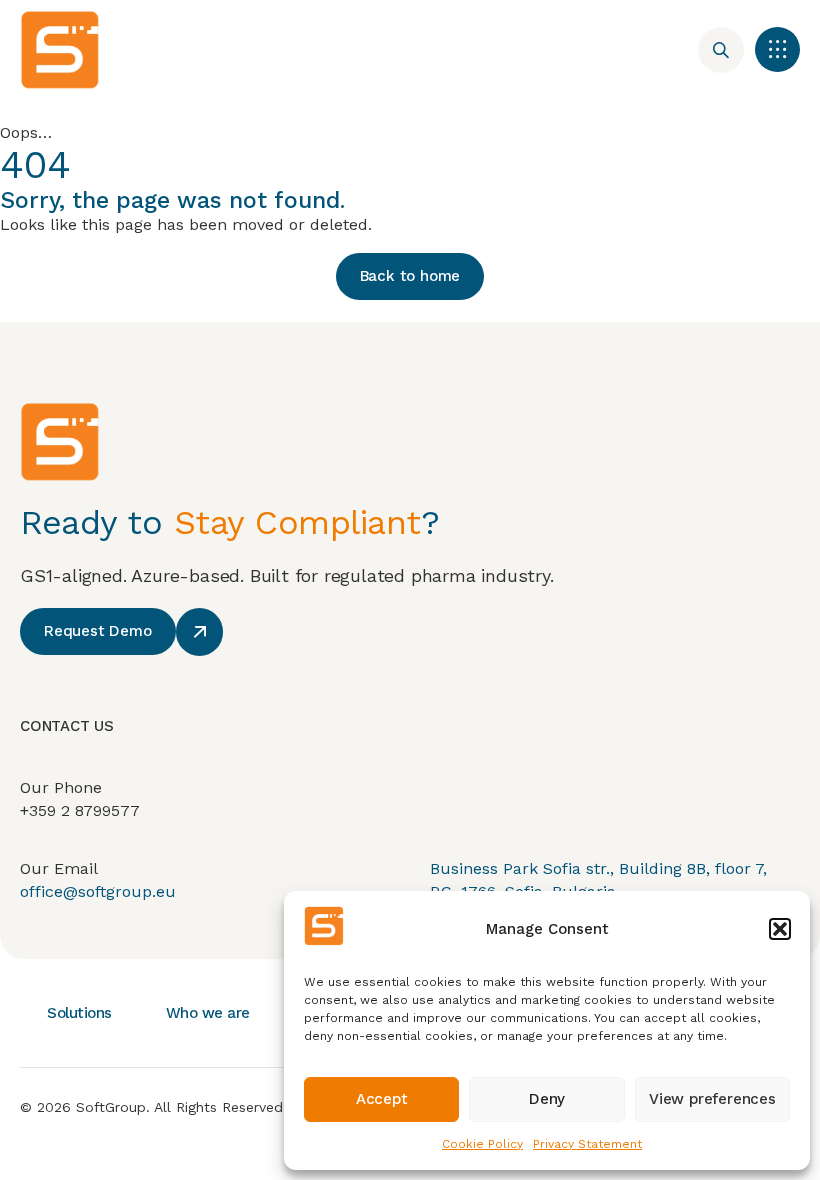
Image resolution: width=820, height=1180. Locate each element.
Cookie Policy (482, 1144)
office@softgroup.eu (98, 891)
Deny (547, 1099)
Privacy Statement (587, 1144)
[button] (780, 929)
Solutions (79, 1013)
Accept (382, 1099)
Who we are (208, 1013)
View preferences (712, 1099)
